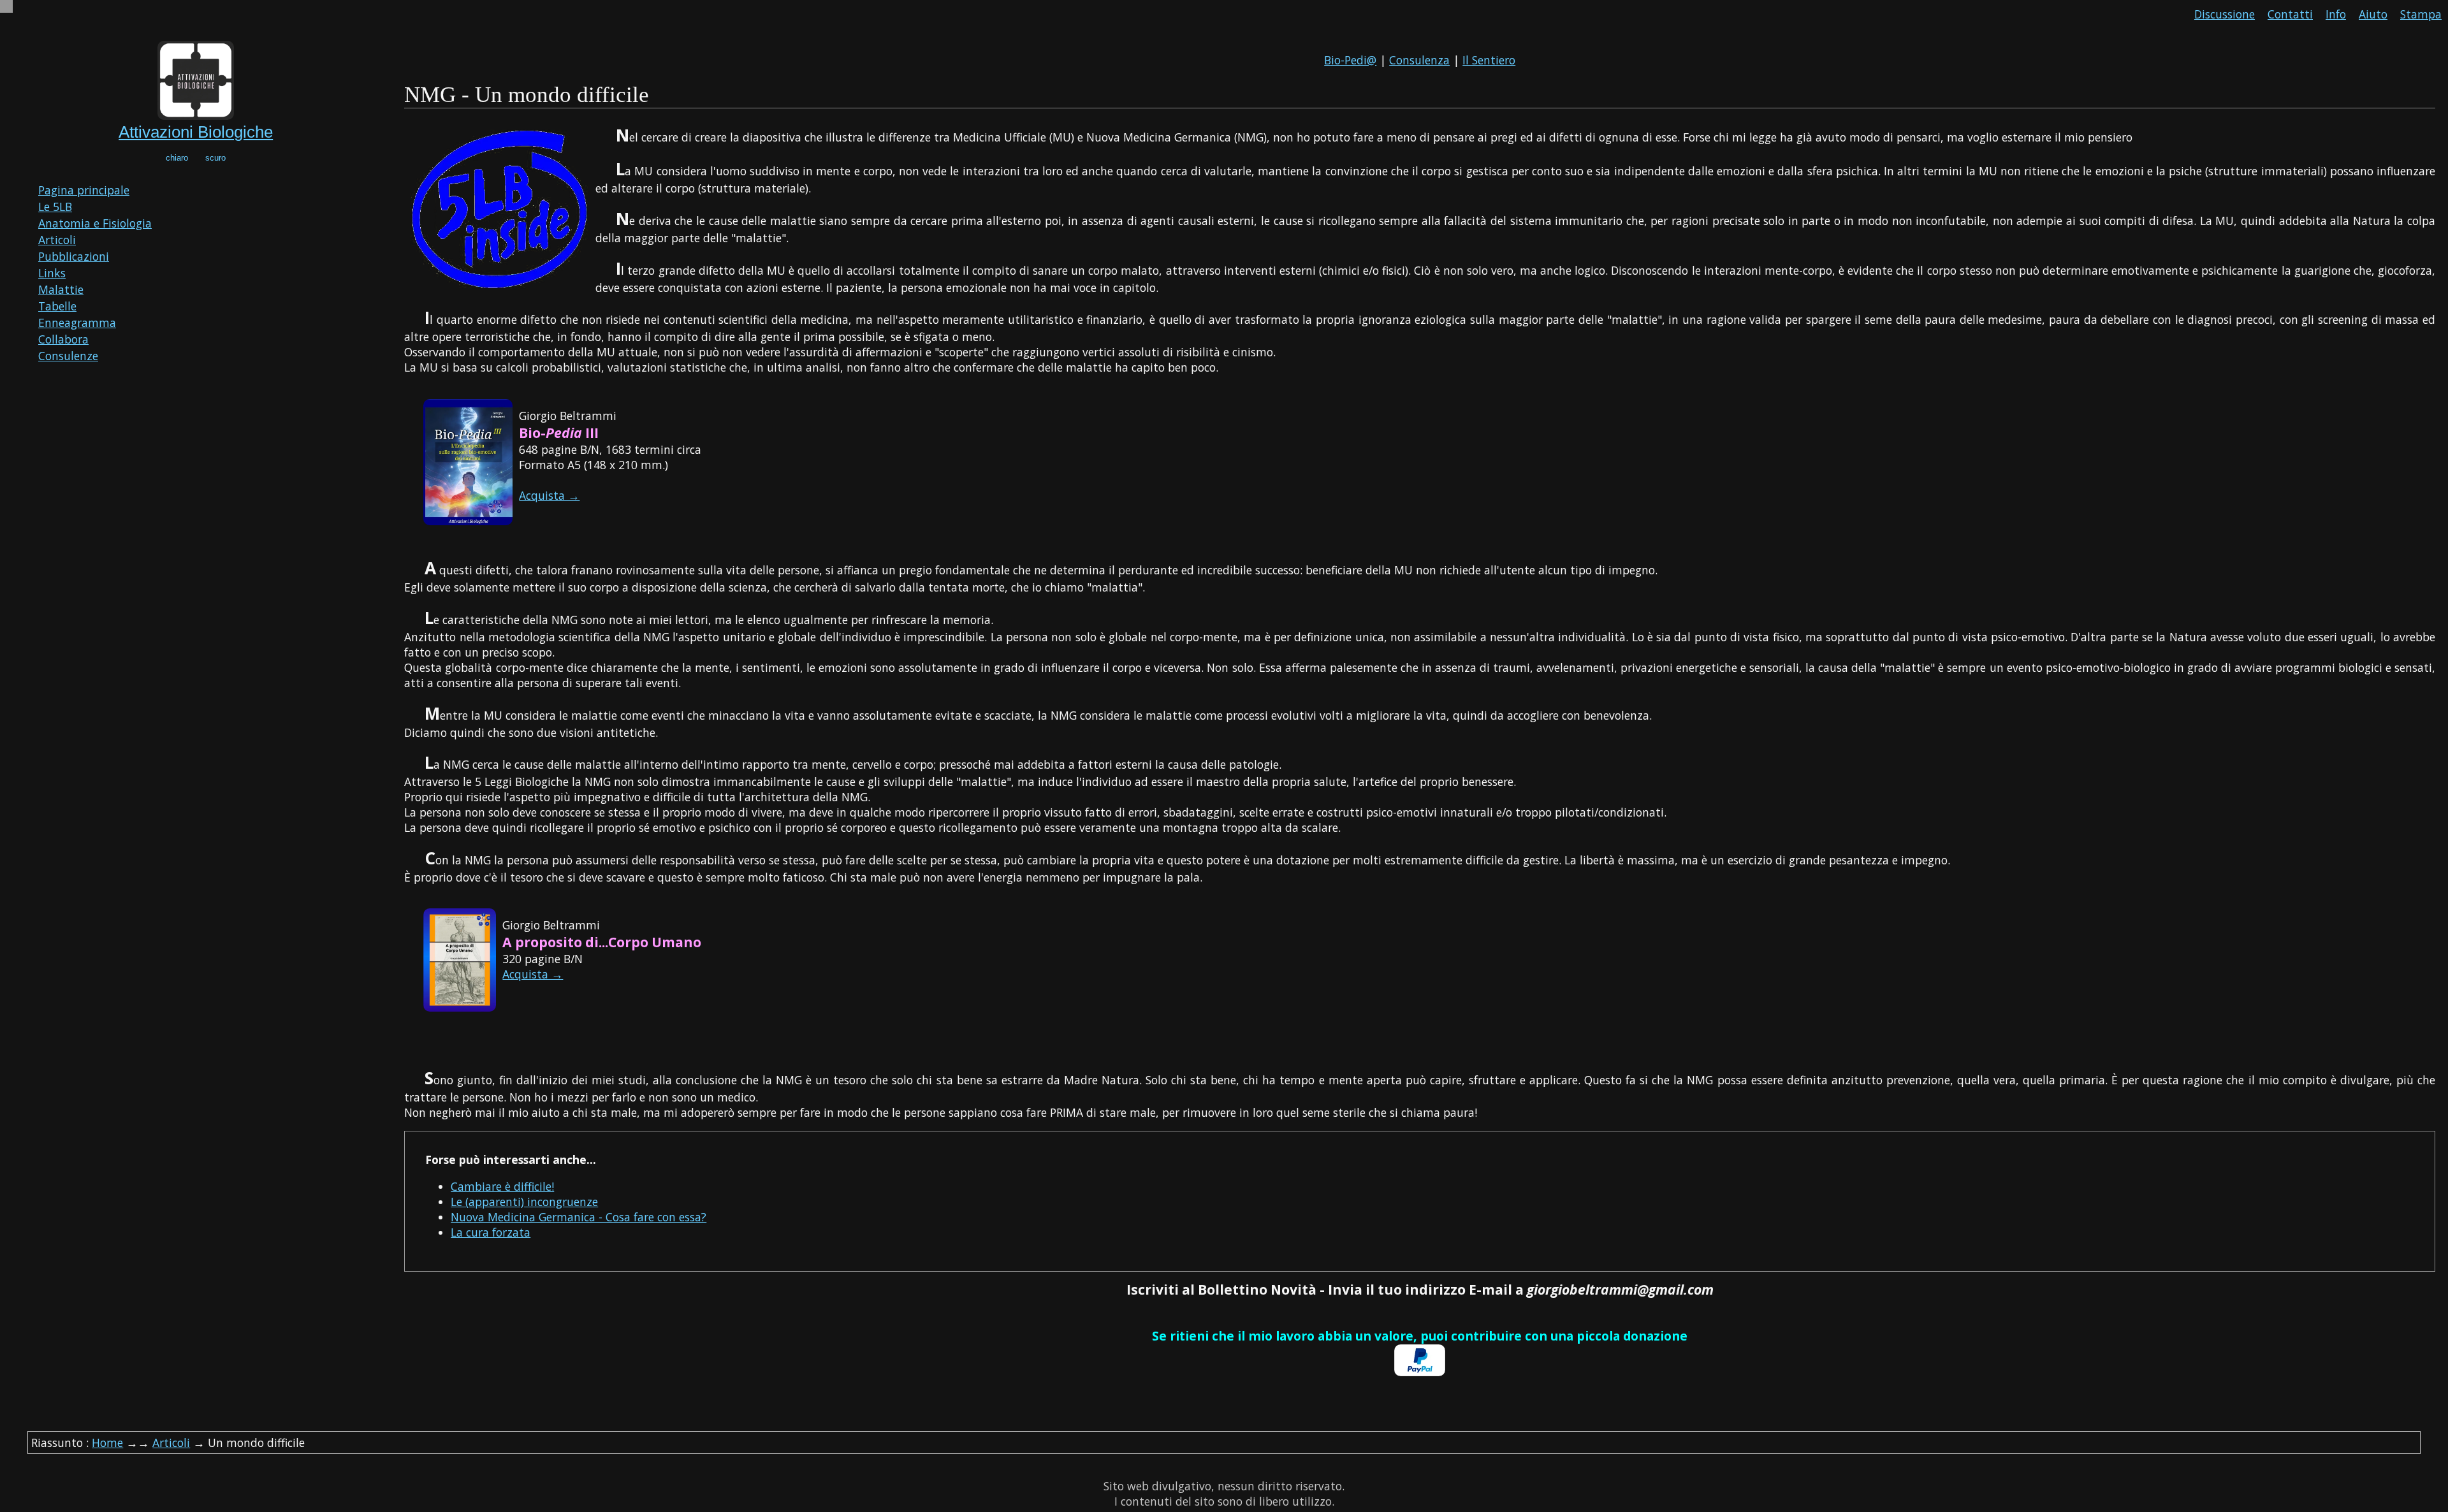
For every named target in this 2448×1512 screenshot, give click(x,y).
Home (107, 1443)
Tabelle (57, 306)
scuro (215, 158)
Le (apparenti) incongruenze (524, 1202)
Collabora (63, 339)
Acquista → (549, 495)
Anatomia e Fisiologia (95, 223)
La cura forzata (491, 1232)
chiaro (177, 158)
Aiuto (2373, 14)
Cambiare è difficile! (502, 1186)
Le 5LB (55, 207)
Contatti (2290, 14)
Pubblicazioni (74, 256)
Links (52, 273)
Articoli (57, 240)
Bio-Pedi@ (1350, 60)
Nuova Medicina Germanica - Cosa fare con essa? (579, 1217)
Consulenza (1419, 60)
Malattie (61, 289)
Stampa (2421, 14)
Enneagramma (77, 323)
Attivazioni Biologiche (196, 132)
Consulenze (68, 356)
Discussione (2225, 14)
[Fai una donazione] (1420, 1372)
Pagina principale (84, 190)
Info (2336, 14)
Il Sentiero (1489, 60)
